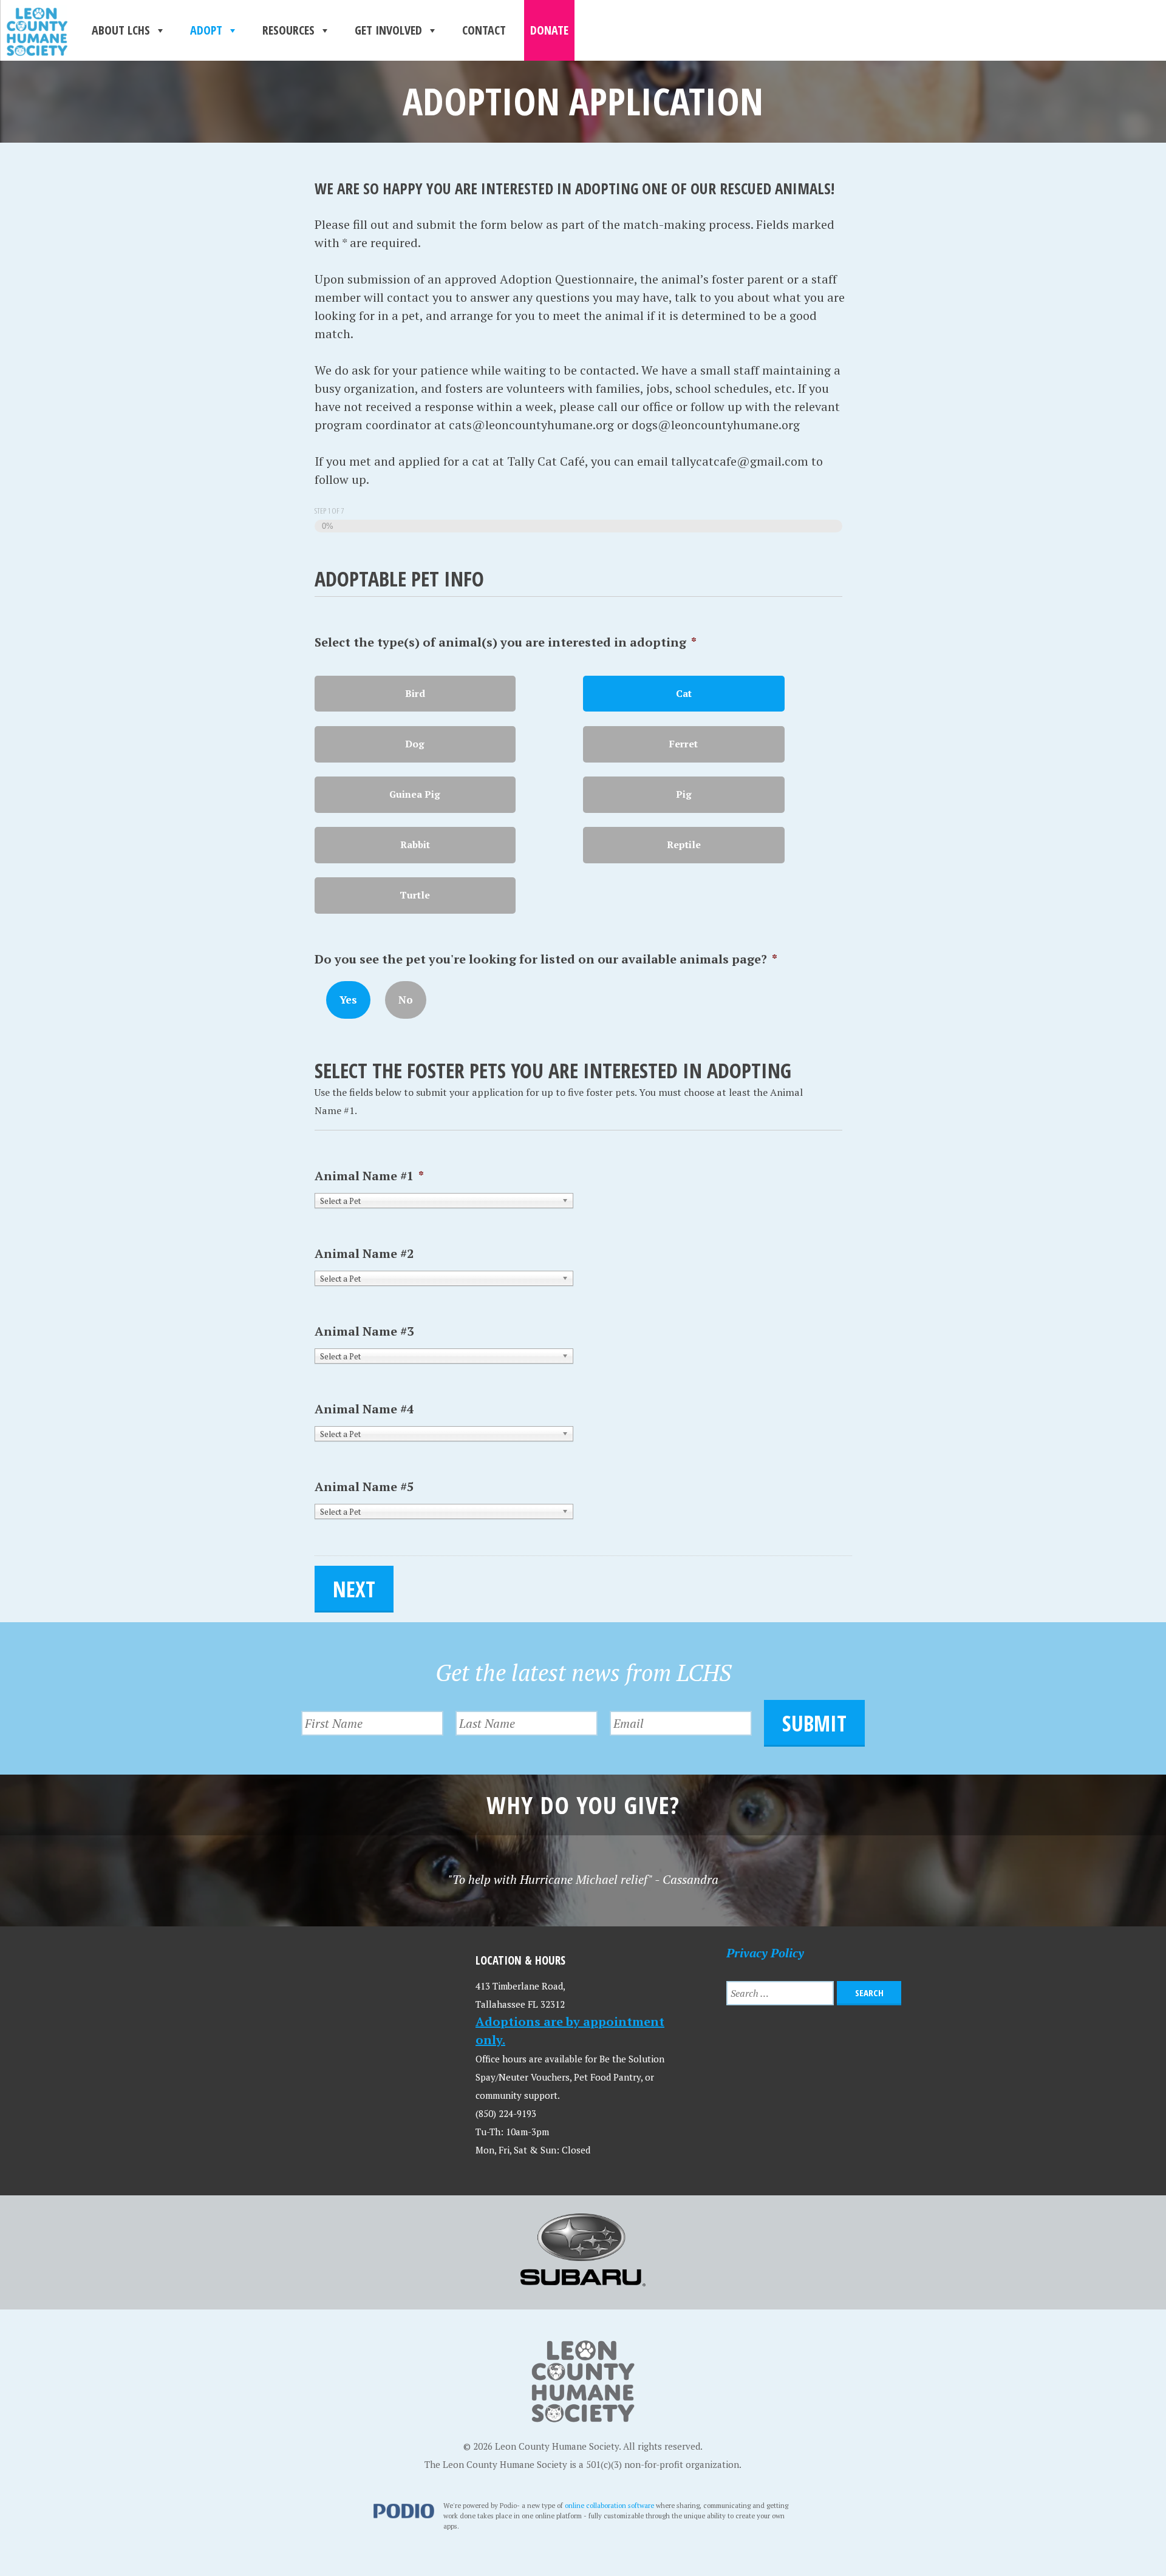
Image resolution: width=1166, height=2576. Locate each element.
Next (354, 1589)
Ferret (684, 744)
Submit (814, 1723)
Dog (415, 744)
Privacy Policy (765, 1953)
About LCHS (121, 30)
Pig (684, 794)
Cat (684, 694)
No (406, 1000)
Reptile (684, 845)
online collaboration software (609, 2505)
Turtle (415, 895)
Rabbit (415, 845)
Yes (348, 1000)
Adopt (206, 30)
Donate (549, 30)
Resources (288, 30)
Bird (415, 694)
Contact (484, 30)
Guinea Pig (415, 794)
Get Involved (388, 30)
